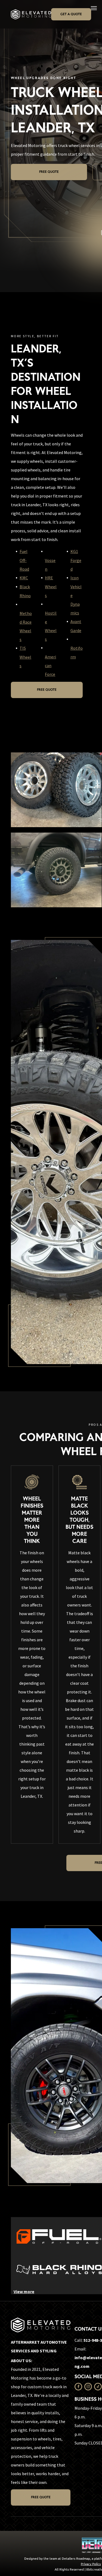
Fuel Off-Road (24, 560)
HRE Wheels (51, 587)
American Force (50, 665)
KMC (24, 578)
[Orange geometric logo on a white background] (59, 2236)
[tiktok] (98, 2387)
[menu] (94, 8)
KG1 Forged (76, 560)
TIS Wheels (25, 657)
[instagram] (88, 2387)
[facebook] (78, 2387)
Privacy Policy (91, 2564)
